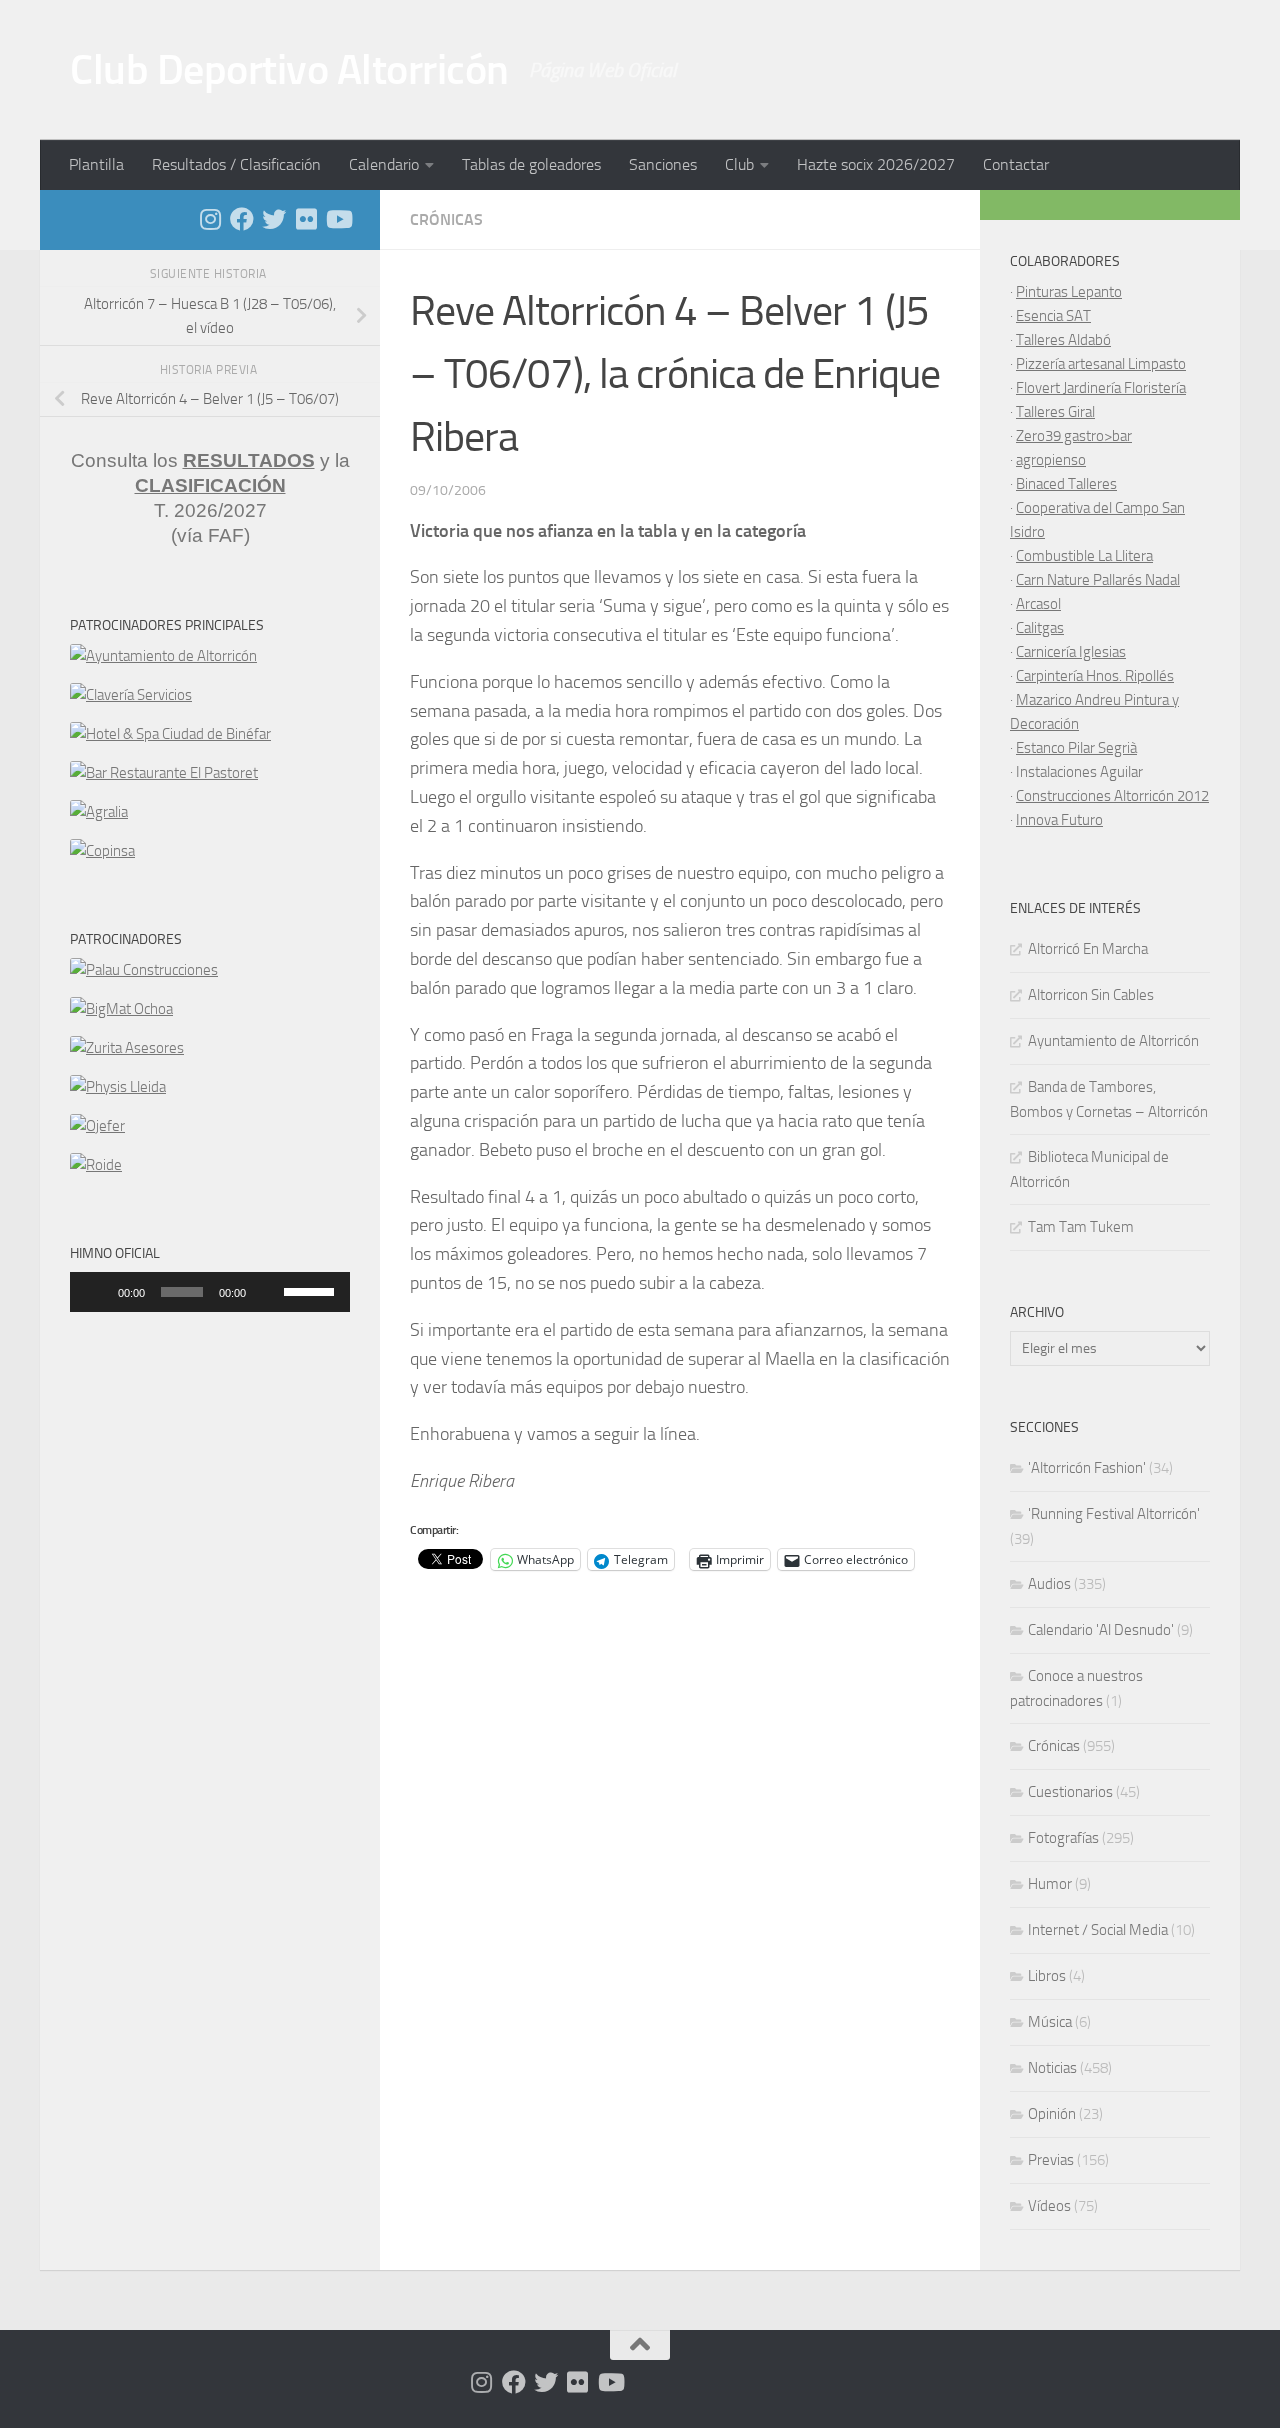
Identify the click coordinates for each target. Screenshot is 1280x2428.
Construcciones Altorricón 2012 (1112, 796)
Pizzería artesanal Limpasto (1101, 364)
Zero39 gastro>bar (1074, 436)
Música (1050, 2022)
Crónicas (446, 219)
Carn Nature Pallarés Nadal (1098, 580)
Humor (1050, 1884)
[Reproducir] (96, 1292)
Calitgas (1040, 628)
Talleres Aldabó (1063, 340)
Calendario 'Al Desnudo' (1101, 1630)
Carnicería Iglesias (1071, 652)
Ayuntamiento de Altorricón (1113, 1041)
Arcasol (1038, 604)
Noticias (1052, 2068)
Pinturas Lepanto (1069, 292)
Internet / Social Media (1098, 1930)
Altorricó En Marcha (1088, 949)
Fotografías (1063, 1838)
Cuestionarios (1070, 1792)
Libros (1047, 1976)
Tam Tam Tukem (1081, 1227)
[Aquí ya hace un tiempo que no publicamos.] (274, 219)
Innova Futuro (1059, 820)
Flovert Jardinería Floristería (1101, 388)
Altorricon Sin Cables (1091, 995)
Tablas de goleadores (531, 164)
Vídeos (1049, 2206)
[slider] (312, 1290)
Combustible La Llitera (1084, 556)
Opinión (1052, 2114)
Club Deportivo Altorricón (289, 70)
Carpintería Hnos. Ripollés (1095, 676)
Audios (1049, 1584)
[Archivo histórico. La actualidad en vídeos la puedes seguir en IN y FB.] (338, 219)
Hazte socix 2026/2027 (876, 164)
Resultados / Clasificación (236, 164)
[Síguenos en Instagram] (210, 219)
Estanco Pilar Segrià (1076, 748)
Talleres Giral (1055, 412)
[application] (210, 1292)
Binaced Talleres (1066, 484)
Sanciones (663, 164)
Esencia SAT (1053, 316)
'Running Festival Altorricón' (1114, 1514)
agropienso (1051, 460)
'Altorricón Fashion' (1087, 1468)
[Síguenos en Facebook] (242, 219)
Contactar (1016, 164)
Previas (1051, 2160)
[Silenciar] (268, 1292)
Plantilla (96, 164)
